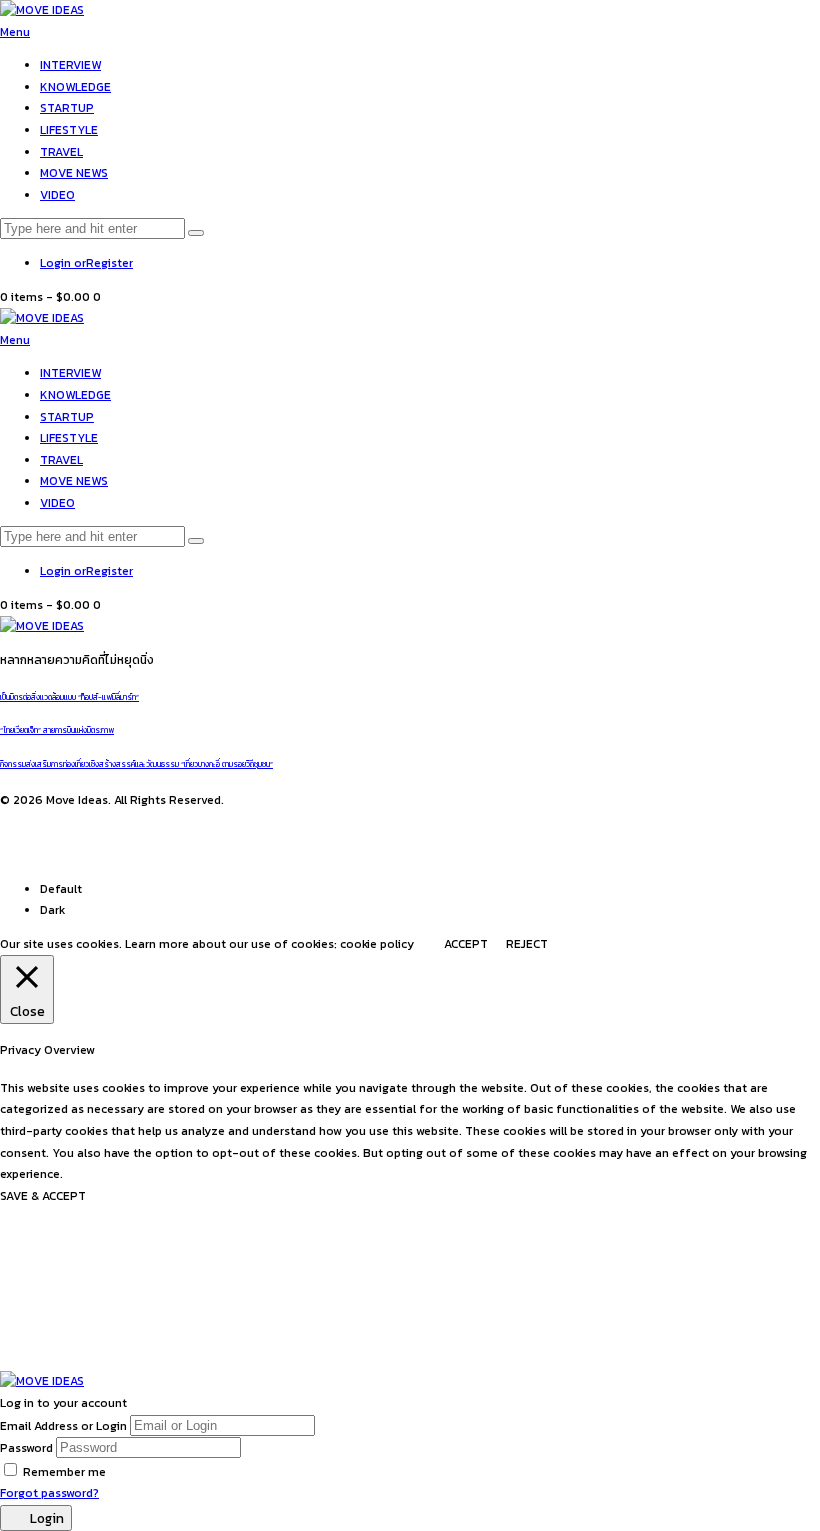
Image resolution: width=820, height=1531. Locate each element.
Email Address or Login (63, 1426)
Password (26, 1448)
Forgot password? (49, 1493)
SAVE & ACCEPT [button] (43, 1196)
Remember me (64, 1472)
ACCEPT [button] (466, 944)
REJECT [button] (527, 944)
